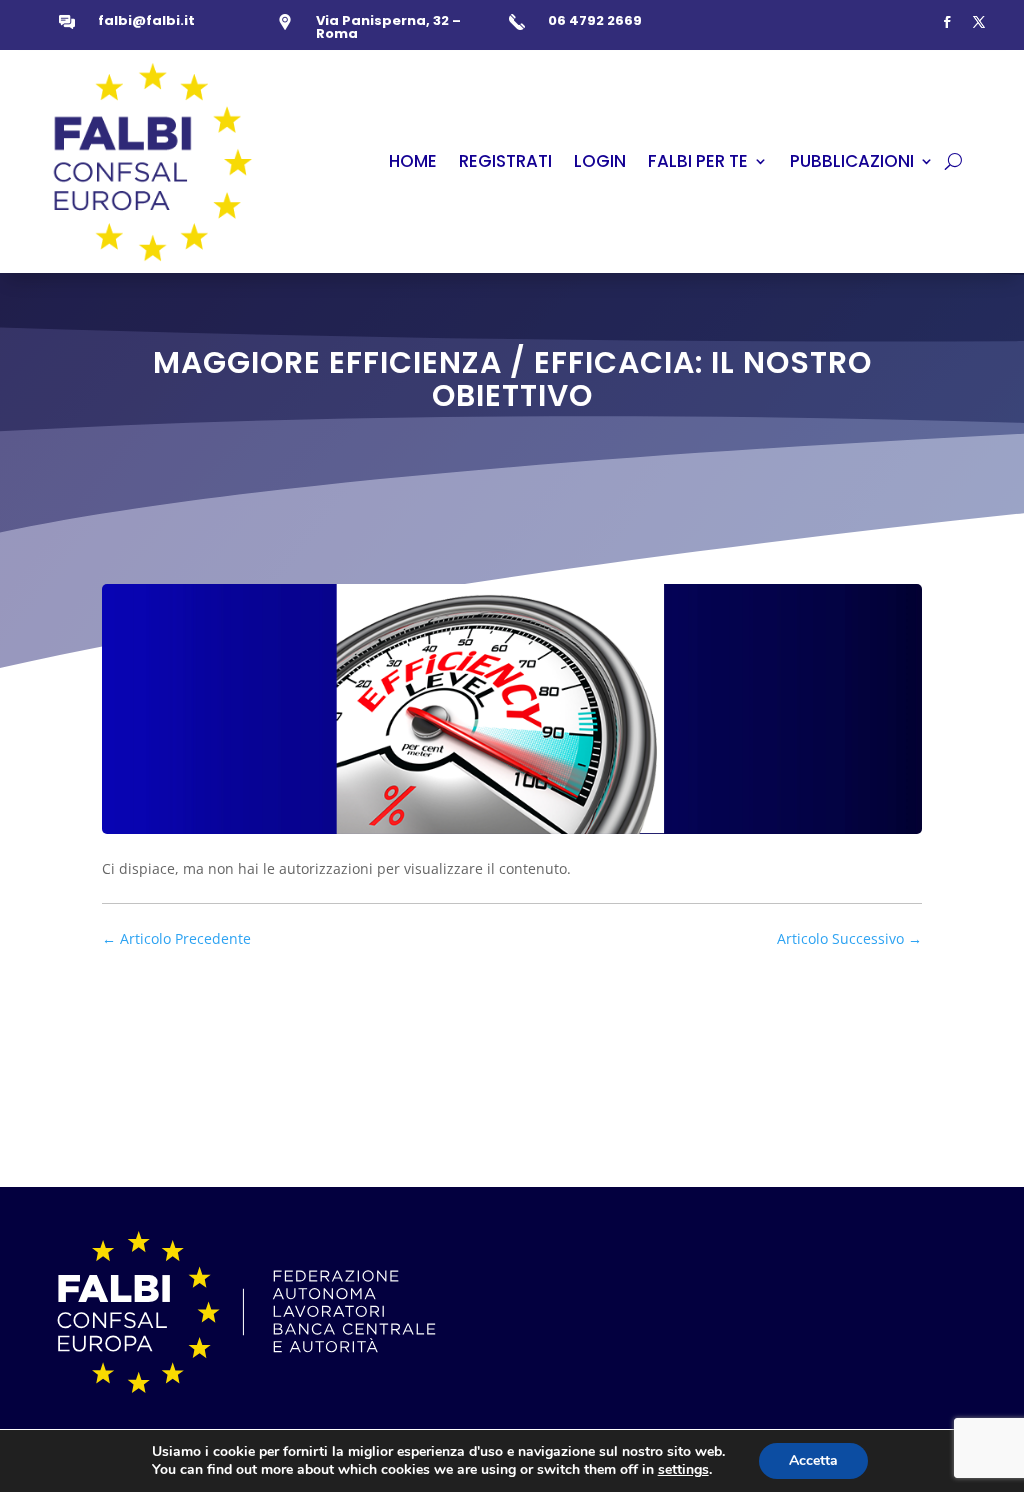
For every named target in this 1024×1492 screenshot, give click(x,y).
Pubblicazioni (852, 161)
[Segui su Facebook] (947, 22)
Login (600, 161)
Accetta (813, 1460)
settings (683, 1470)
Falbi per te (698, 161)
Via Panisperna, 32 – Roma (388, 27)
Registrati (505, 161)
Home (413, 161)
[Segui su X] (979, 22)
